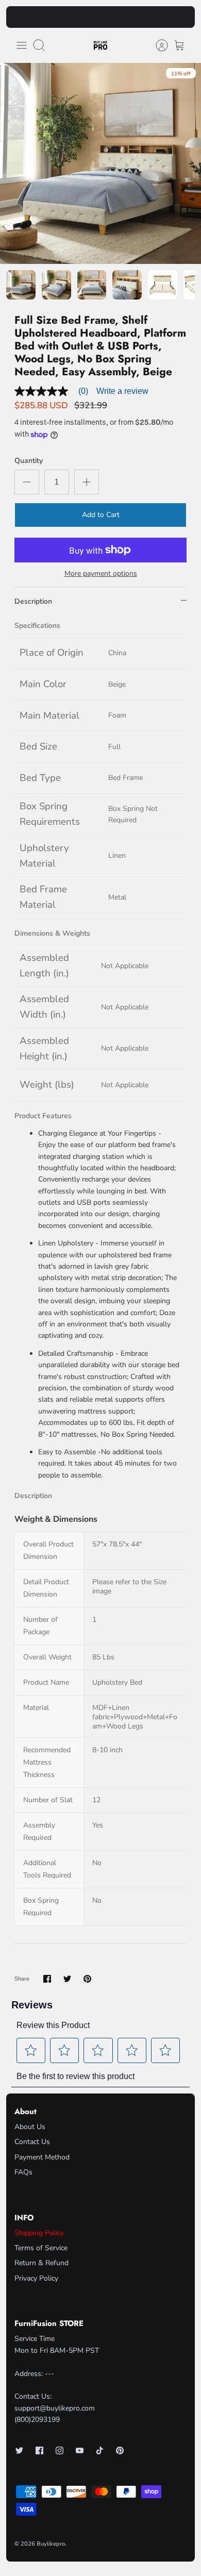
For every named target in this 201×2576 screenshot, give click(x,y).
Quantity (29, 461)
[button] (31, 2050)
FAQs (23, 2172)
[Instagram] (60, 2450)
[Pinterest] (120, 2450)
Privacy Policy (36, 2278)
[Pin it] (87, 1979)
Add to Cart (101, 515)
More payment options (101, 574)
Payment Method (42, 2157)
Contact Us (32, 2142)
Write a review (122, 391)
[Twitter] (19, 2450)
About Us (30, 2127)
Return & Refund (41, 2263)
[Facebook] (39, 2450)
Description (33, 601)
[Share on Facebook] (47, 1979)
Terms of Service (41, 2248)
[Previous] (20, 17)
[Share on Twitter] (67, 1979)
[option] (100, 163)
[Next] (181, 17)
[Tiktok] (100, 2450)
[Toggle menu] (22, 45)
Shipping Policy (39, 2233)
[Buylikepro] (100, 46)
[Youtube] (80, 2450)
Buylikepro (51, 2544)
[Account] (157, 45)
